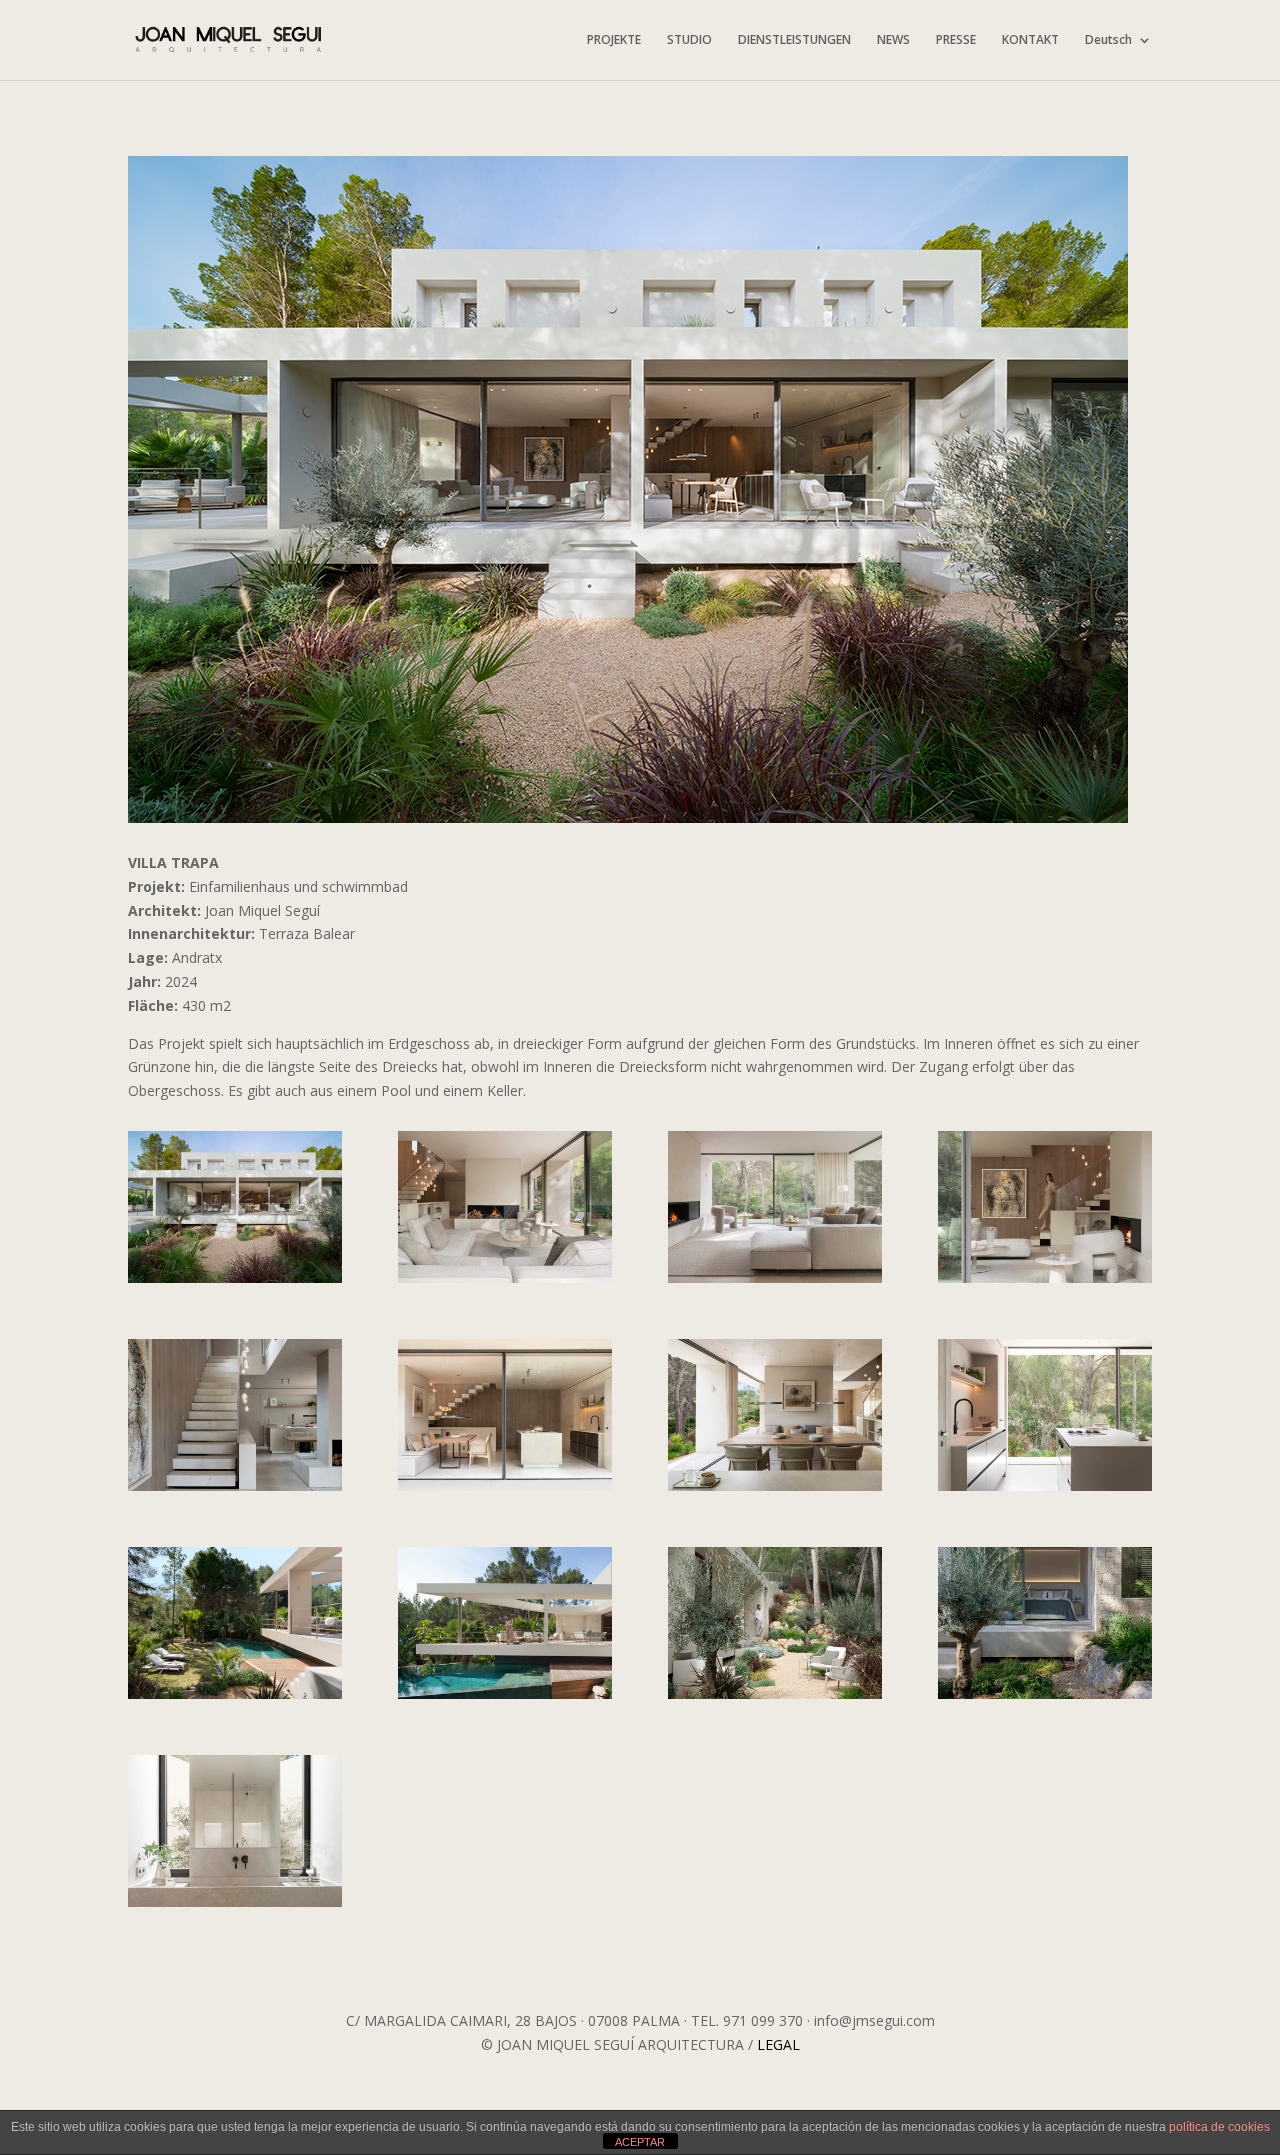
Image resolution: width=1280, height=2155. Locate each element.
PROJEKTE (614, 40)
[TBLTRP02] (505, 1282)
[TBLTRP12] (235, 1698)
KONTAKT (1030, 40)
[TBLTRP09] (775, 1490)
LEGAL (778, 2044)
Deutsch (1108, 40)
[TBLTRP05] (1045, 1282)
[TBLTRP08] (505, 1490)
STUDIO (689, 40)
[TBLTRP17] (775, 1698)
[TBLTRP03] (775, 1282)
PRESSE (956, 40)
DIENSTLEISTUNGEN (794, 40)
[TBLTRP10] (1045, 1490)
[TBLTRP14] (505, 1698)
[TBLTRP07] (235, 1490)
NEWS (893, 40)
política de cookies (1219, 2127)
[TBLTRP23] (235, 1906)
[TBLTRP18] (1045, 1698)
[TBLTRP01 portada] (235, 1282)
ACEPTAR (640, 2142)
